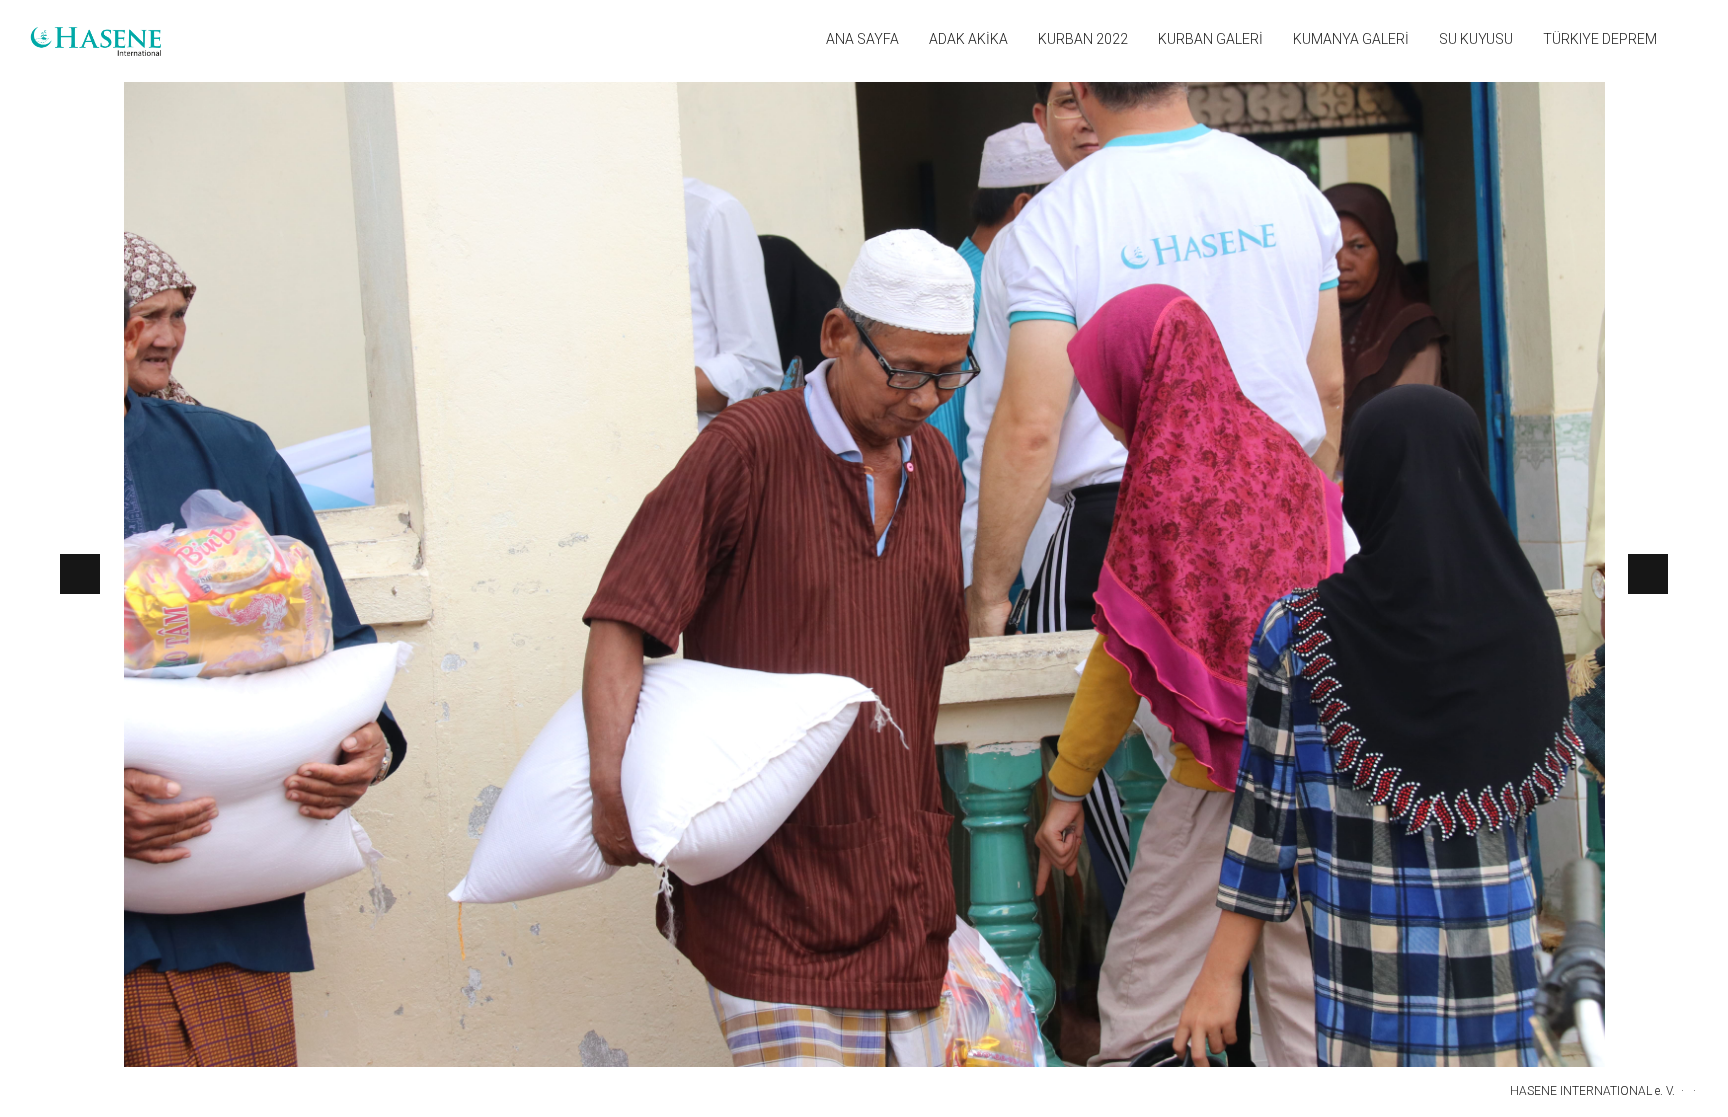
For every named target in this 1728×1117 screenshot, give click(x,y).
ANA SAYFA (862, 39)
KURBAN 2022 (1083, 39)
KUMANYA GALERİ (1351, 39)
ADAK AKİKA (968, 39)
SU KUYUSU (1476, 39)
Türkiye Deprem (1600, 39)
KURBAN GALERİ (1210, 39)
